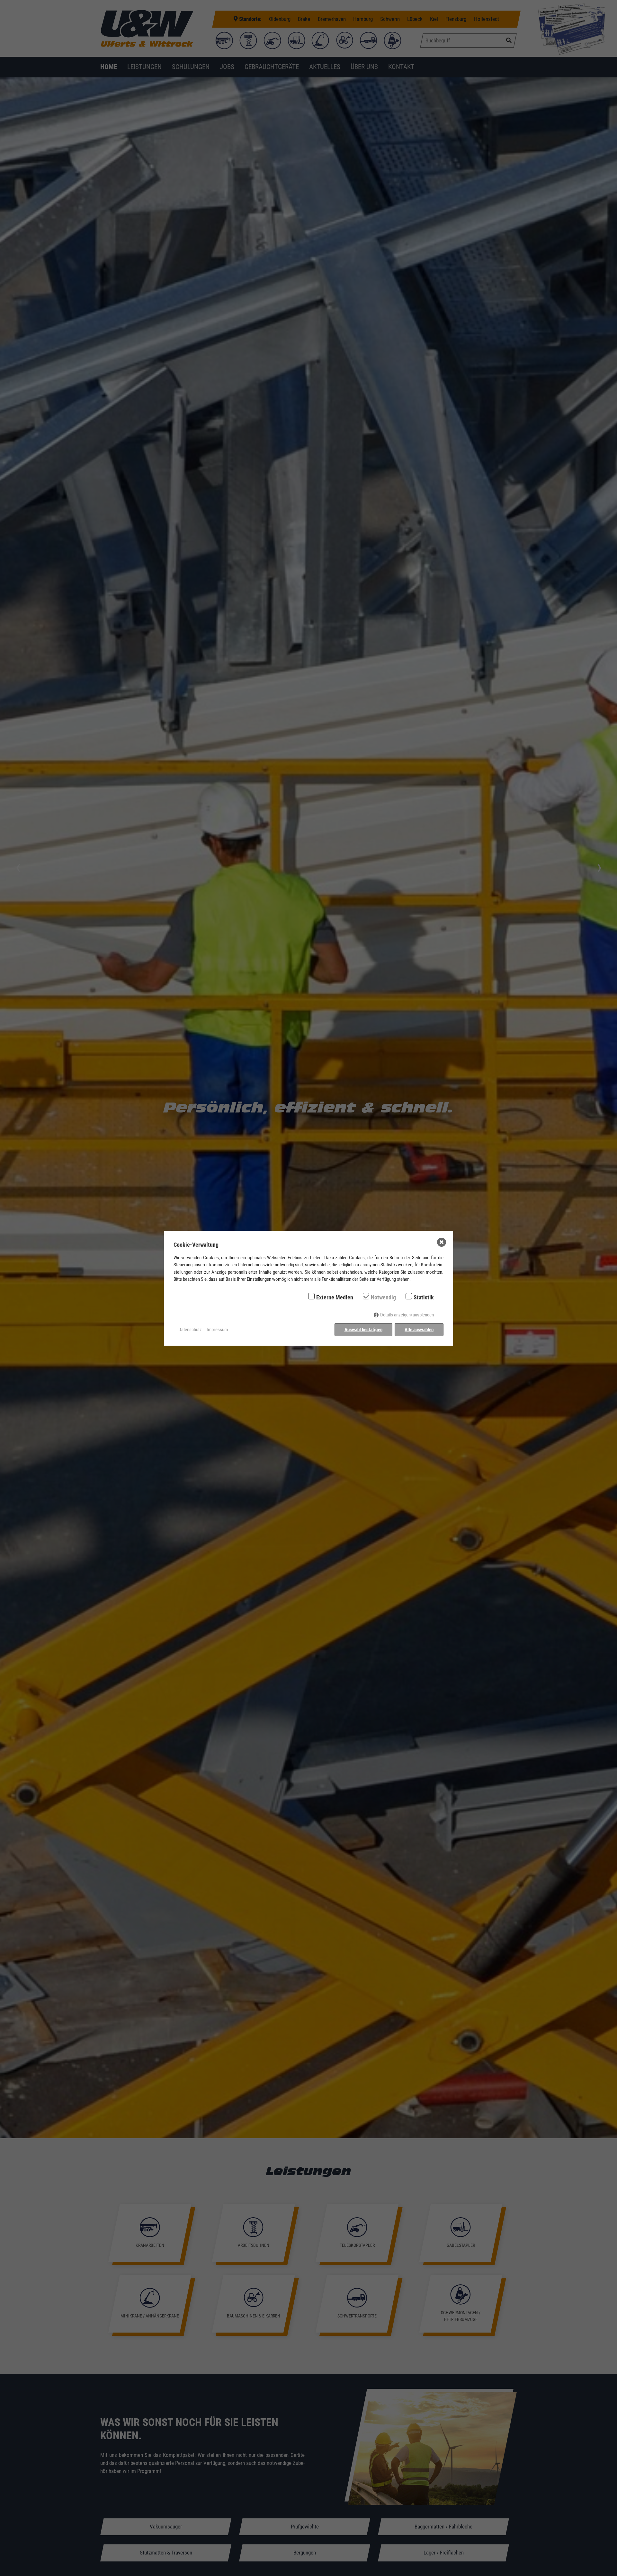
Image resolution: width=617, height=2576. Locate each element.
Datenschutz (190, 1330)
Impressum (217, 1330)
